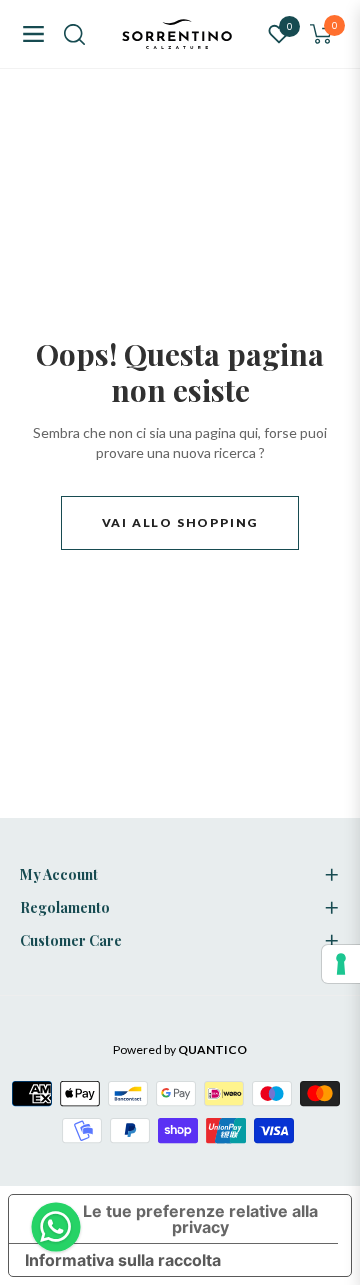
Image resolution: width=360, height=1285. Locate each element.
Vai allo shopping (180, 522)
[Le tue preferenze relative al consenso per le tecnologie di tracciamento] (341, 964)
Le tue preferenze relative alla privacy (200, 1219)
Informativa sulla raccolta (123, 1260)
